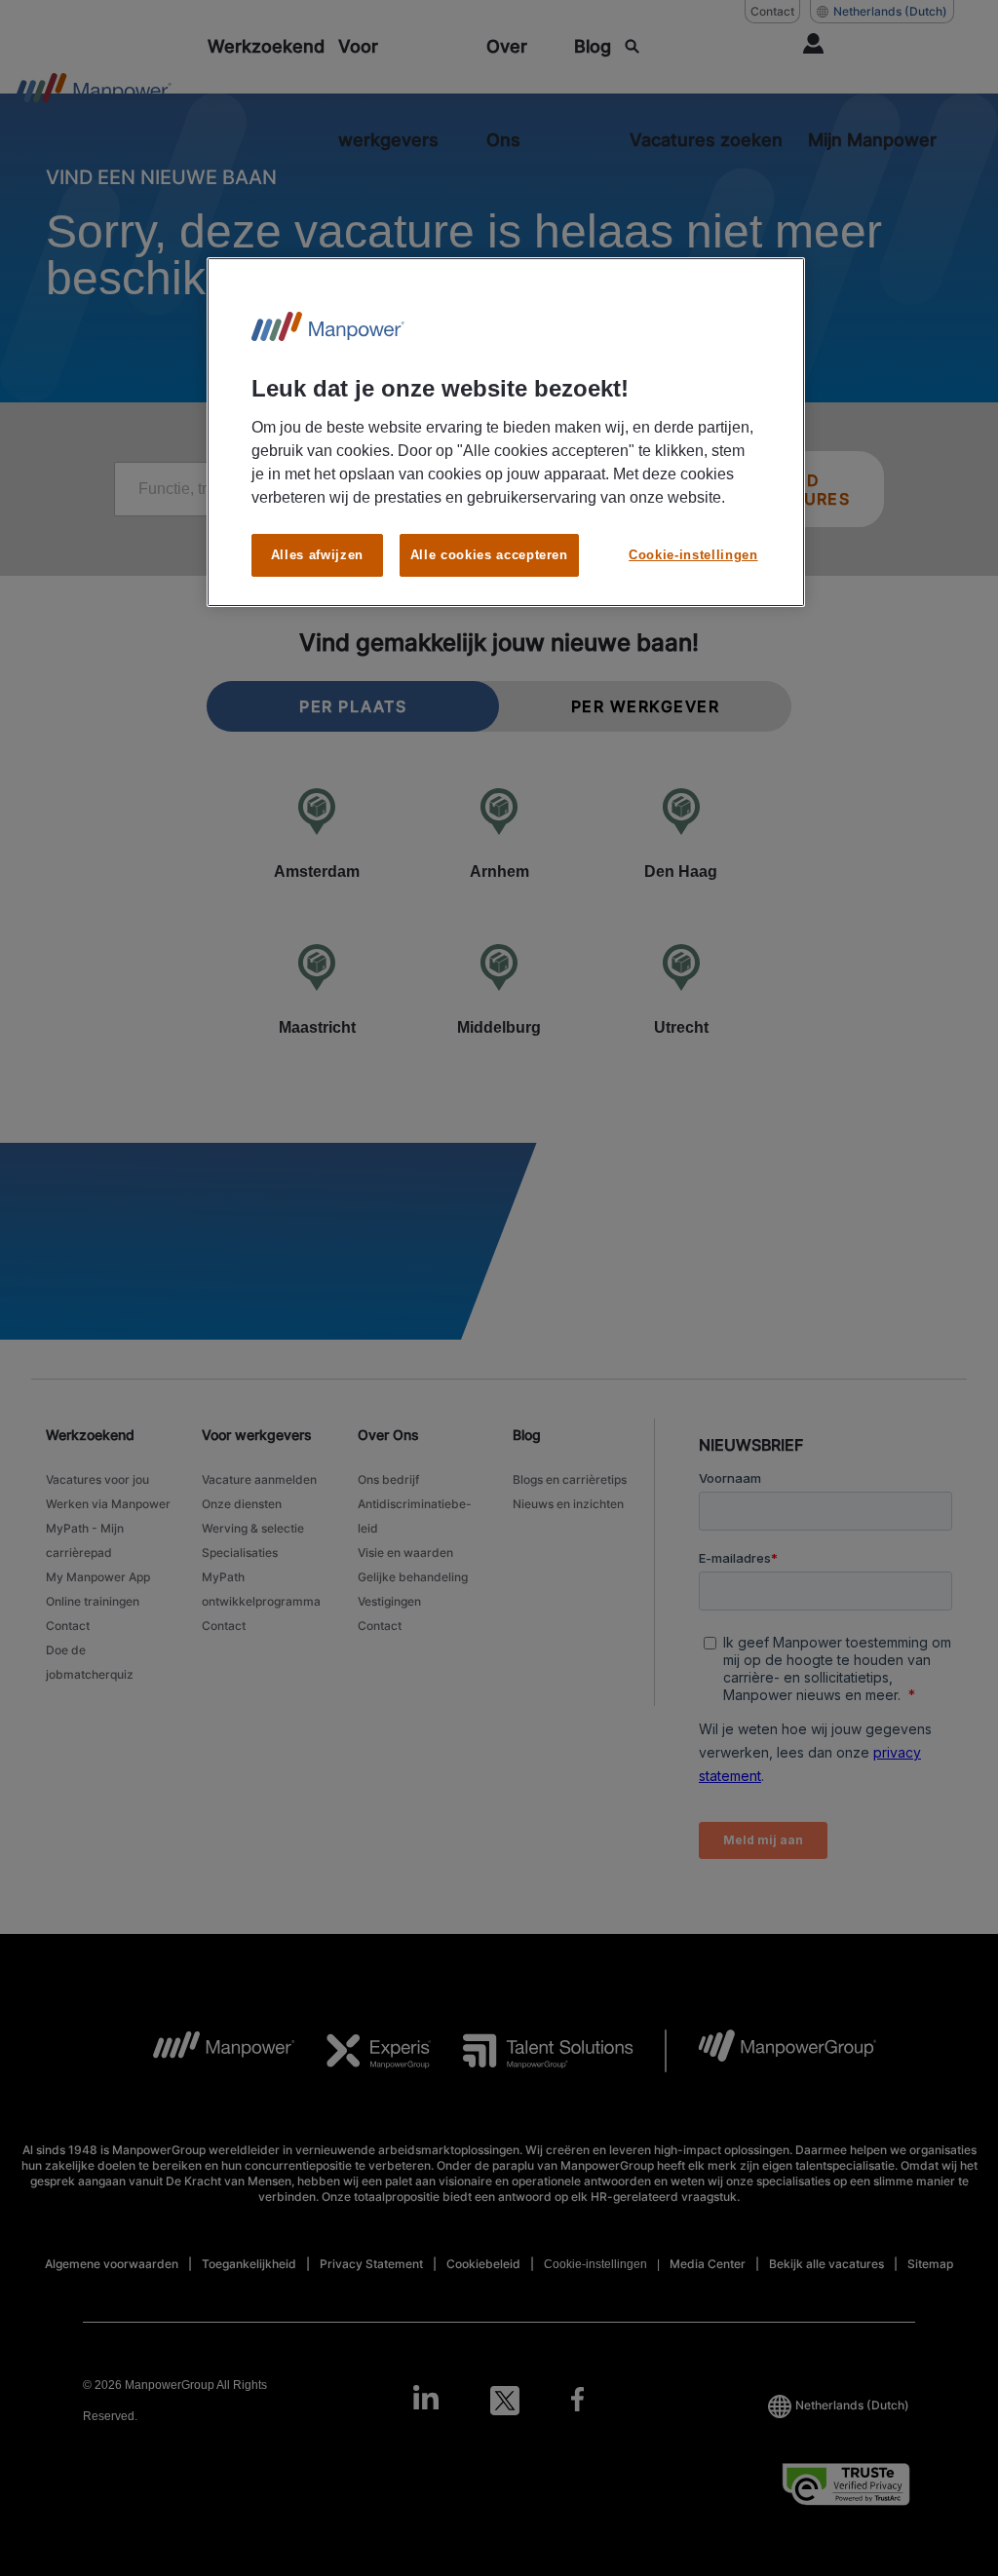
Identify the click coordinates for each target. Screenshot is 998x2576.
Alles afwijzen (317, 555)
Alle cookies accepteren (489, 555)
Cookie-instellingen (693, 555)
